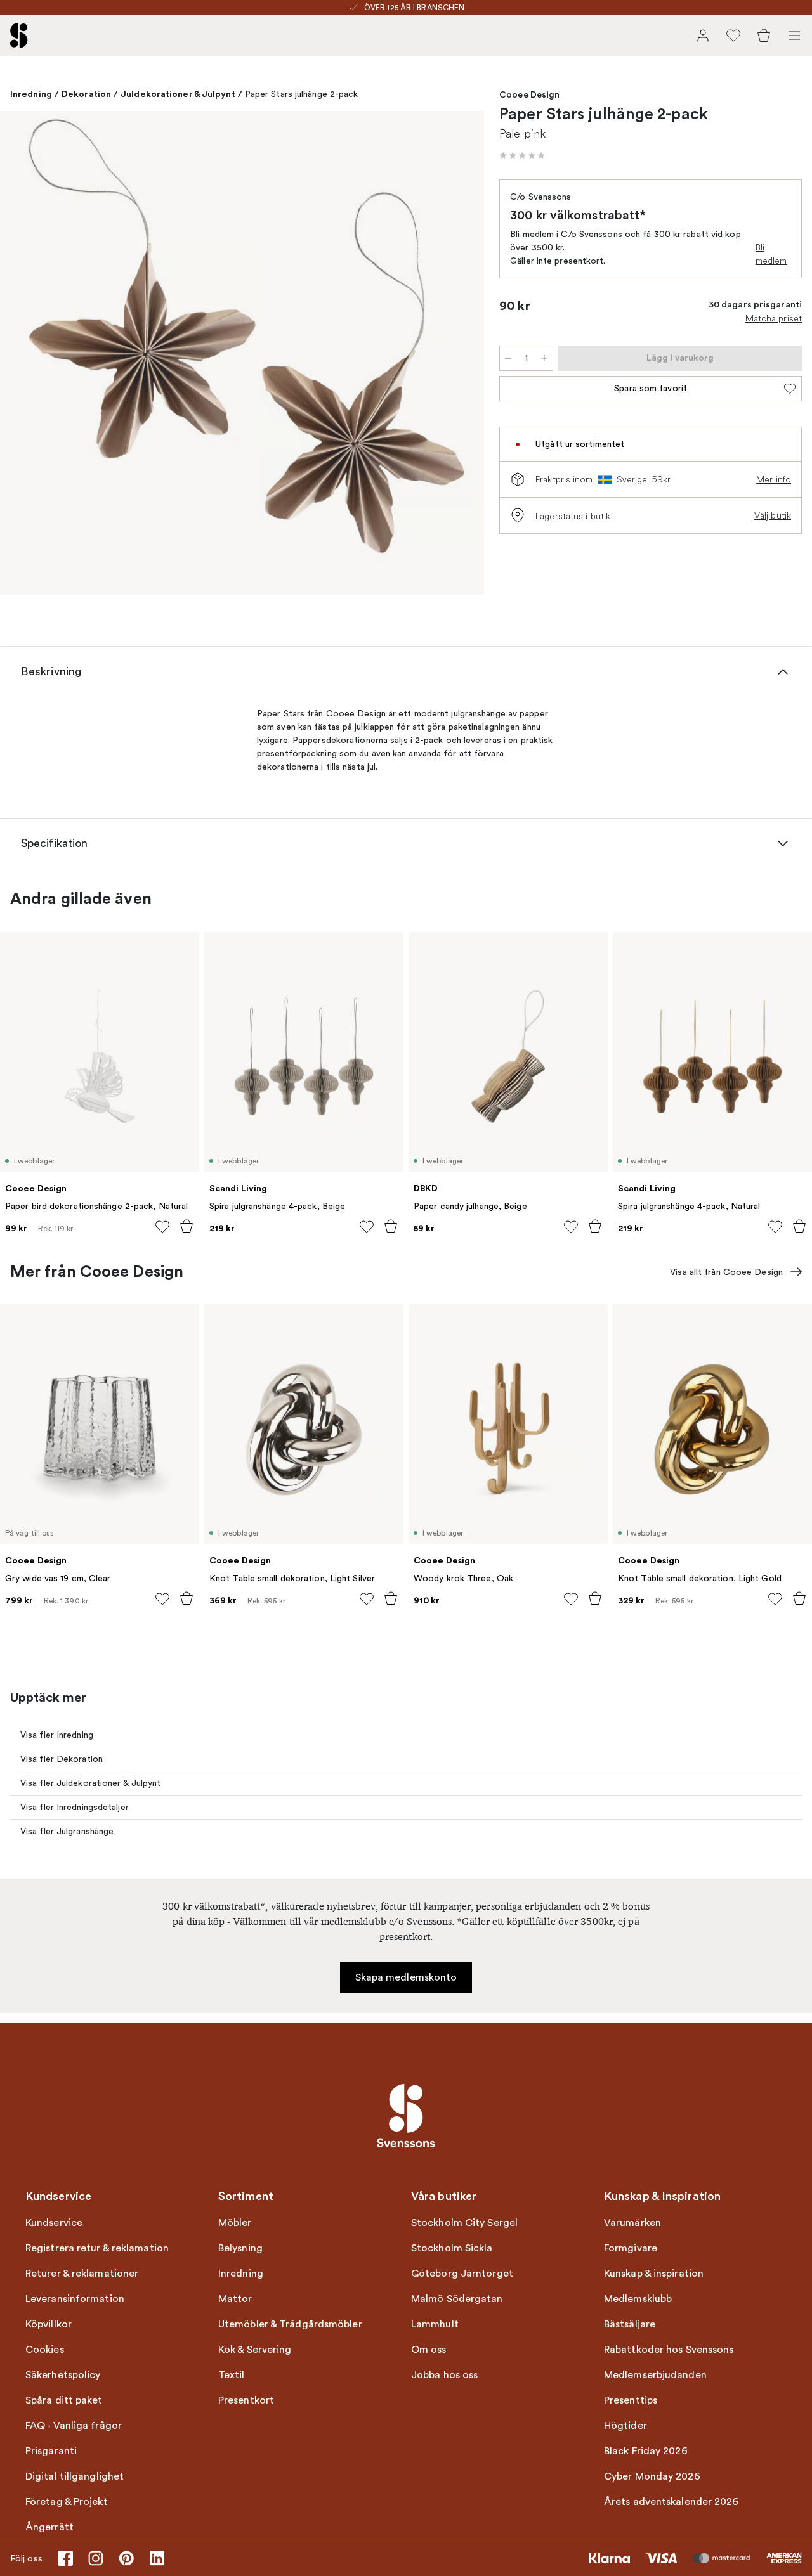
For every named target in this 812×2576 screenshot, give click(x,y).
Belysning (240, 2248)
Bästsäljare (630, 2324)
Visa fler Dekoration (62, 1759)
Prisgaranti (51, 2451)
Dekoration (86, 94)
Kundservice (54, 2223)
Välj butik (773, 515)
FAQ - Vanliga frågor (74, 2426)
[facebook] (65, 2558)
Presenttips (631, 2400)
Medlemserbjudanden (655, 2375)
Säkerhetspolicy (63, 2375)
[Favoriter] (733, 36)
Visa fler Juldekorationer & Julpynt (91, 1783)
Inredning (31, 94)
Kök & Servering (255, 2350)
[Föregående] (23, 355)
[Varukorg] (764, 36)
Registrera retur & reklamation (97, 2248)
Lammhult (435, 2324)
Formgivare (631, 2248)
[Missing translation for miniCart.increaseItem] (544, 358)
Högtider (625, 2426)
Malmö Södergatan (457, 2299)
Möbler (235, 2223)
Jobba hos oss (444, 2375)
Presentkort (246, 2400)
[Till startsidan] (19, 36)
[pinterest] (126, 2558)
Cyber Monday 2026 (652, 2476)
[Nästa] (461, 355)
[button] (522, 155)
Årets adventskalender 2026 (671, 2502)
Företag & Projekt (67, 2502)
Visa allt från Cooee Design (726, 1272)
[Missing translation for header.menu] (794, 36)
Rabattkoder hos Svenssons (669, 2350)
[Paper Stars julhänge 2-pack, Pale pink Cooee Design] (242, 353)
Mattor (235, 2299)
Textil (232, 2375)
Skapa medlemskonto (406, 1977)
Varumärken (632, 2223)
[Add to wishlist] (162, 1227)
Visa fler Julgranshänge (67, 1831)
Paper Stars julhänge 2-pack (302, 94)
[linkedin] (157, 2558)
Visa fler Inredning (57, 1735)
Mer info (774, 479)
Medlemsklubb (638, 2299)
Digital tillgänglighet (75, 2476)
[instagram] (96, 2558)
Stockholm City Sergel (464, 2223)
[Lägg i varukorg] (187, 1226)
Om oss (429, 2350)
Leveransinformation (75, 2299)
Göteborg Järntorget (462, 2274)
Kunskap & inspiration (654, 2274)
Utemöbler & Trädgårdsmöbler (290, 2324)
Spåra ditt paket (64, 2400)
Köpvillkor (49, 2324)
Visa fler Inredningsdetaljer (75, 1807)
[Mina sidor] (703, 36)
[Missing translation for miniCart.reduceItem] (508, 358)
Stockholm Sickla (452, 2248)
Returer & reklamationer (82, 2274)
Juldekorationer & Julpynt (178, 94)
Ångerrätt (49, 2527)
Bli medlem (771, 254)
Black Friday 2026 (646, 2451)
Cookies (45, 2350)
